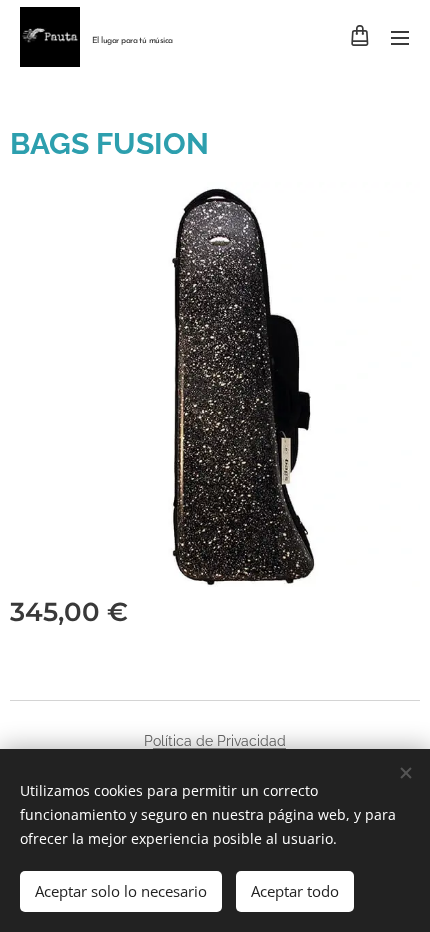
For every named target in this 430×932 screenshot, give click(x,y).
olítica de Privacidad (219, 741)
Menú (400, 37)
